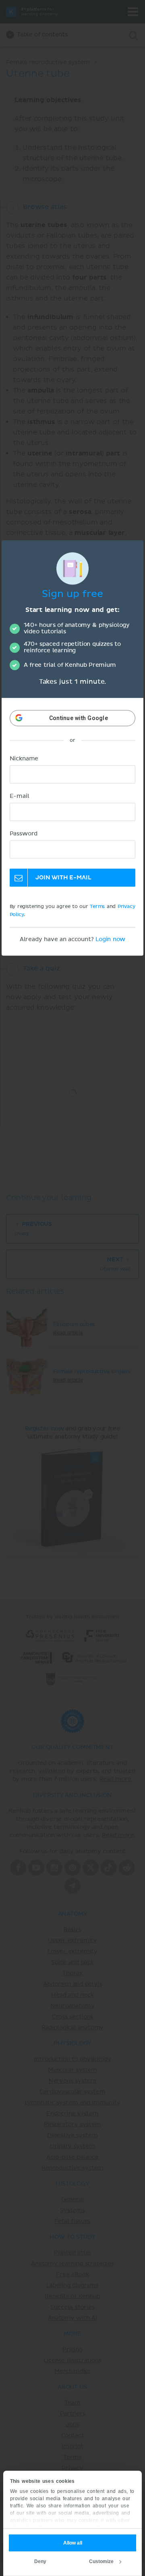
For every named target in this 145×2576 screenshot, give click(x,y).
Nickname (24, 759)
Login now (110, 940)
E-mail (20, 797)
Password (24, 834)
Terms (97, 907)
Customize (101, 2561)
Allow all (73, 2543)
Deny (40, 2561)
